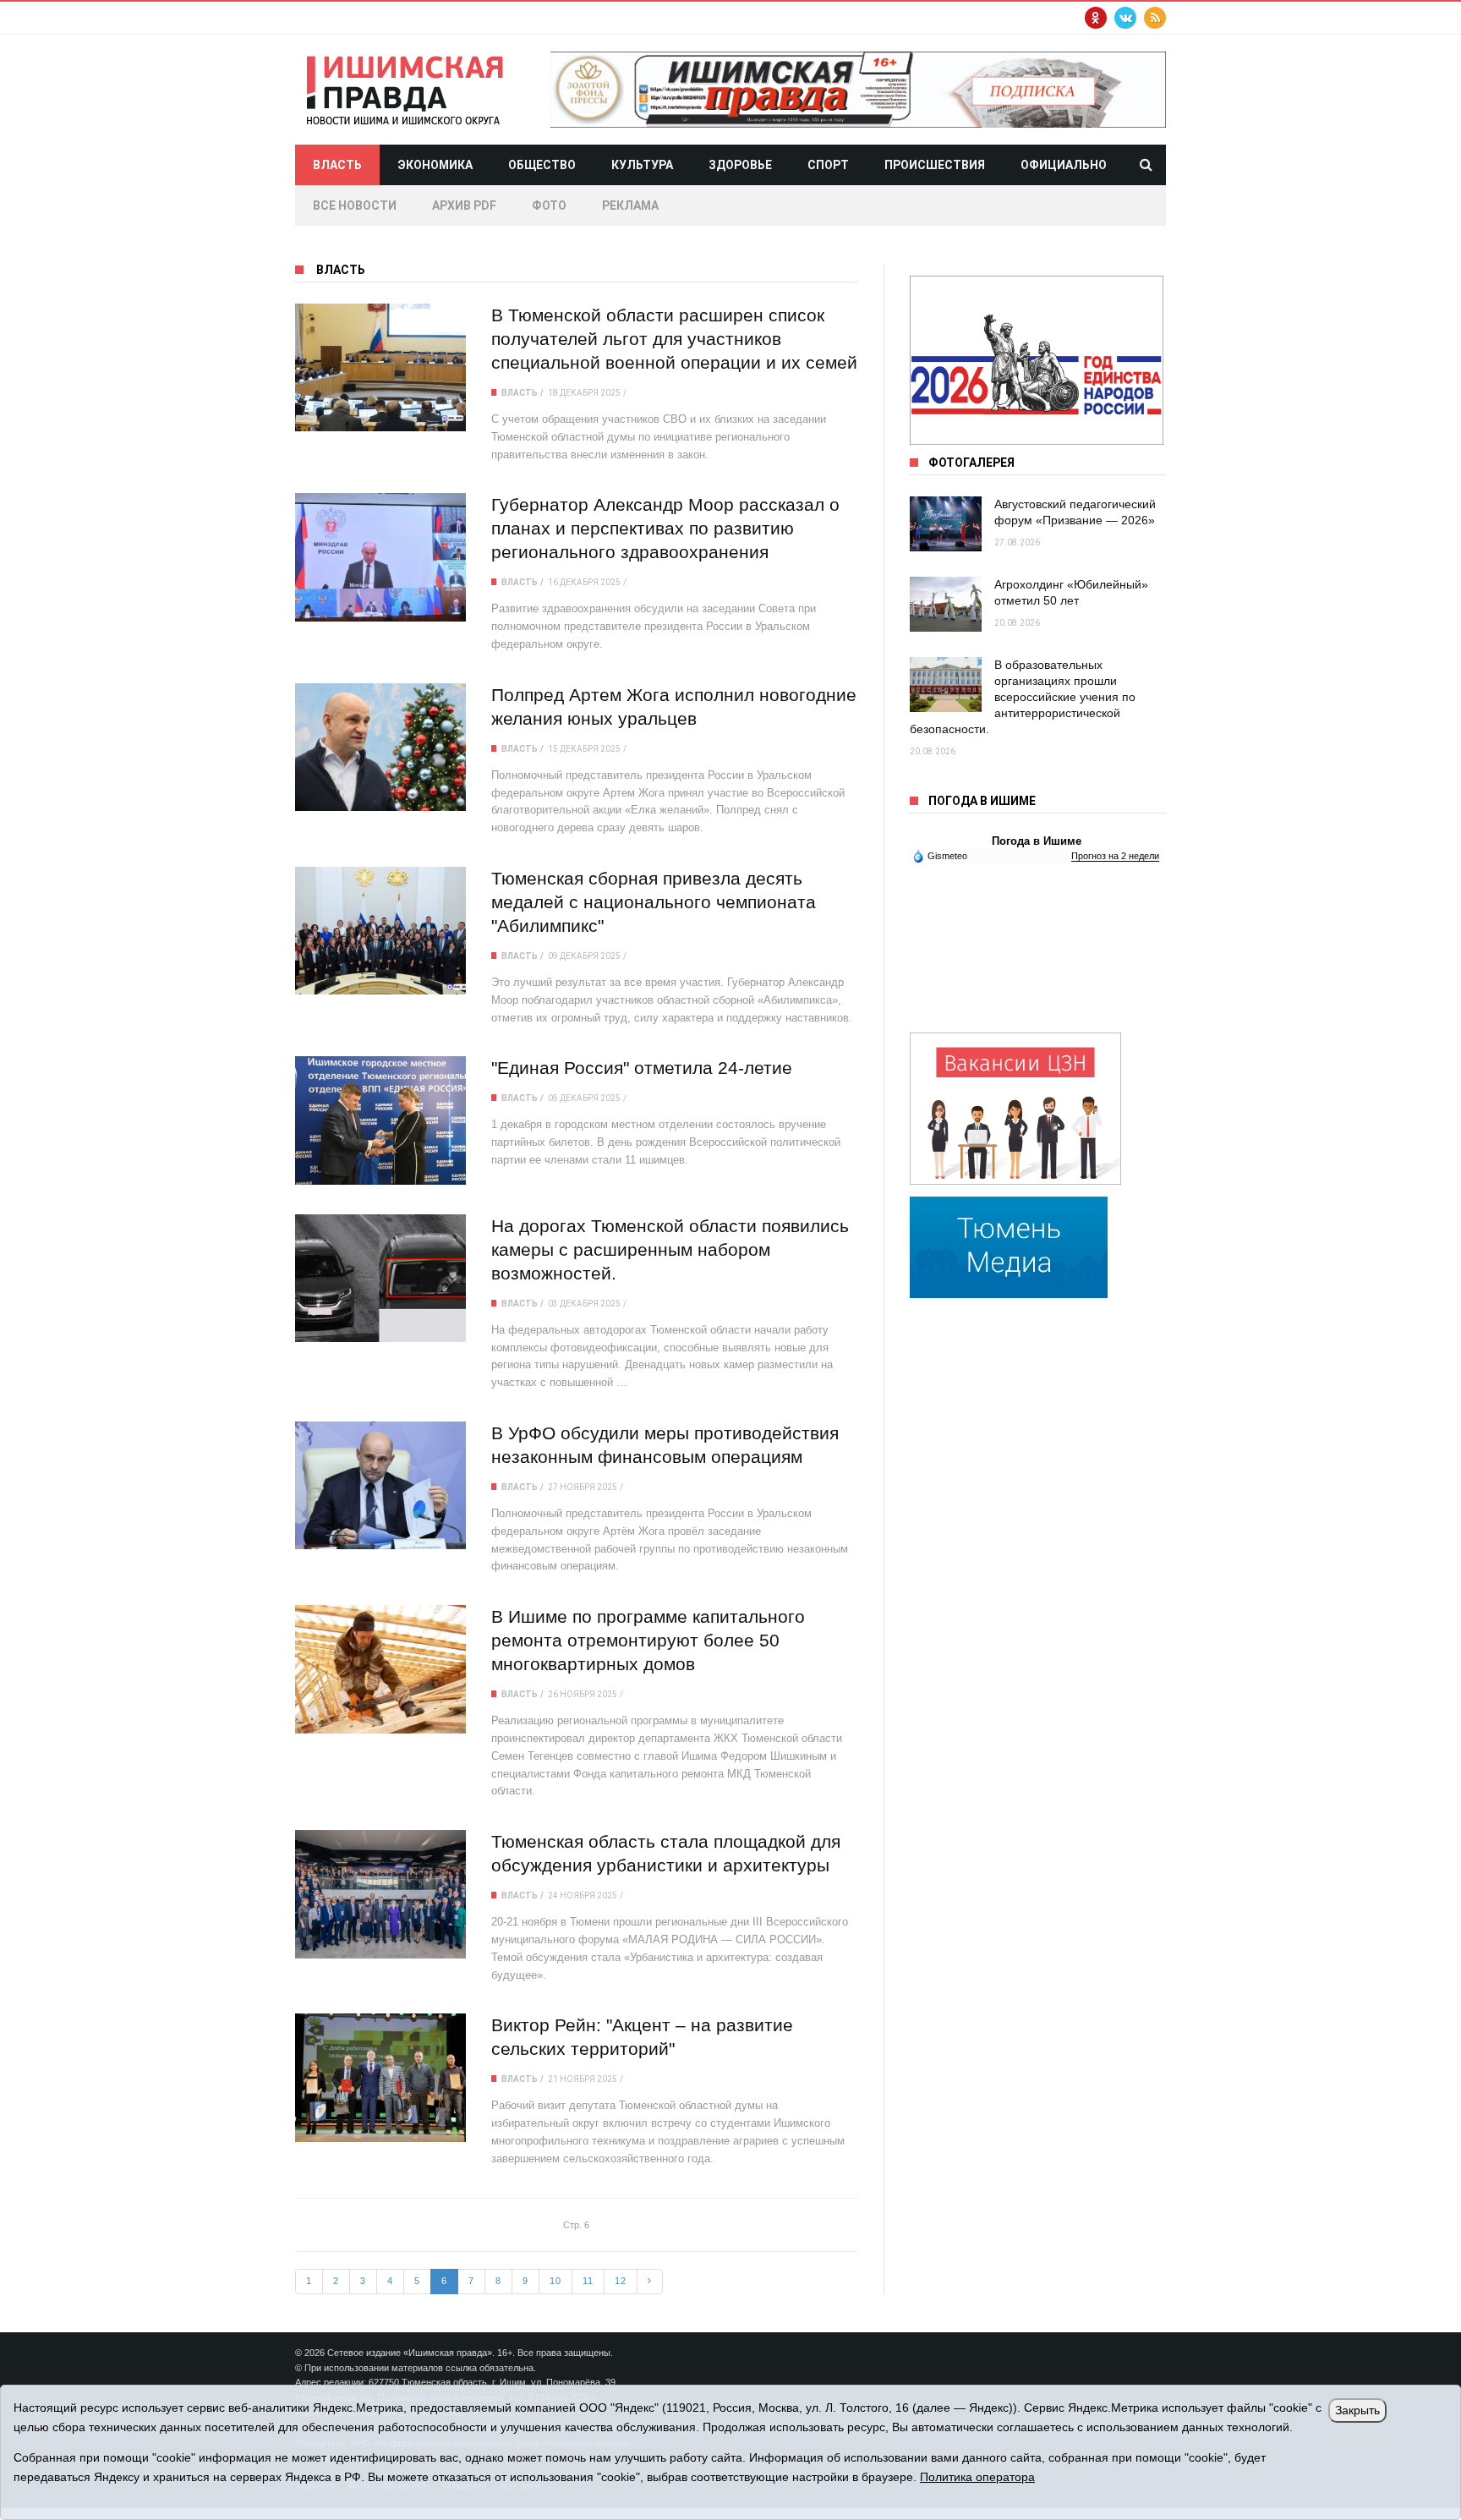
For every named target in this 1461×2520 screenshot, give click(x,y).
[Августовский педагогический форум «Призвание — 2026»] (946, 524)
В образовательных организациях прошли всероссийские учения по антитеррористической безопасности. (1023, 697)
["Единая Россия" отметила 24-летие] (380, 1120)
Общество (542, 165)
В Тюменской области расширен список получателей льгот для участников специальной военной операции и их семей (674, 339)
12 (621, 2281)
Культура (642, 165)
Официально (1064, 165)
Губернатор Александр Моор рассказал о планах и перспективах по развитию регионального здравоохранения (665, 528)
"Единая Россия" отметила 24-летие (642, 1068)
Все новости (355, 205)
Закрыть (1357, 2410)
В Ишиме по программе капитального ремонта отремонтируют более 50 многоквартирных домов (648, 1640)
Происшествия (935, 165)
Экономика (435, 165)
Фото (549, 205)
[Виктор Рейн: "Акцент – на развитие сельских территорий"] (380, 2077)
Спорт (828, 165)
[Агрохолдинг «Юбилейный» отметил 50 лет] (946, 604)
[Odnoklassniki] (1096, 18)
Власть (337, 165)
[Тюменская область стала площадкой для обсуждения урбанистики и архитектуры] (380, 1894)
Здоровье (740, 165)
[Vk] (1125, 18)
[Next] (650, 2282)
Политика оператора (977, 2477)
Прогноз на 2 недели (1115, 856)
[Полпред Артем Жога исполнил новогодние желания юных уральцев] (380, 747)
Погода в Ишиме (1037, 841)
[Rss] (1155, 18)
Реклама (630, 205)
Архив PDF (464, 205)
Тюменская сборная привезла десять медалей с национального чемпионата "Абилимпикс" (654, 902)
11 (588, 2281)
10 (555, 2281)
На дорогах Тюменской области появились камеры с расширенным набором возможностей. (670, 1249)
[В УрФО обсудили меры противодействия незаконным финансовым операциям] (380, 1485)
